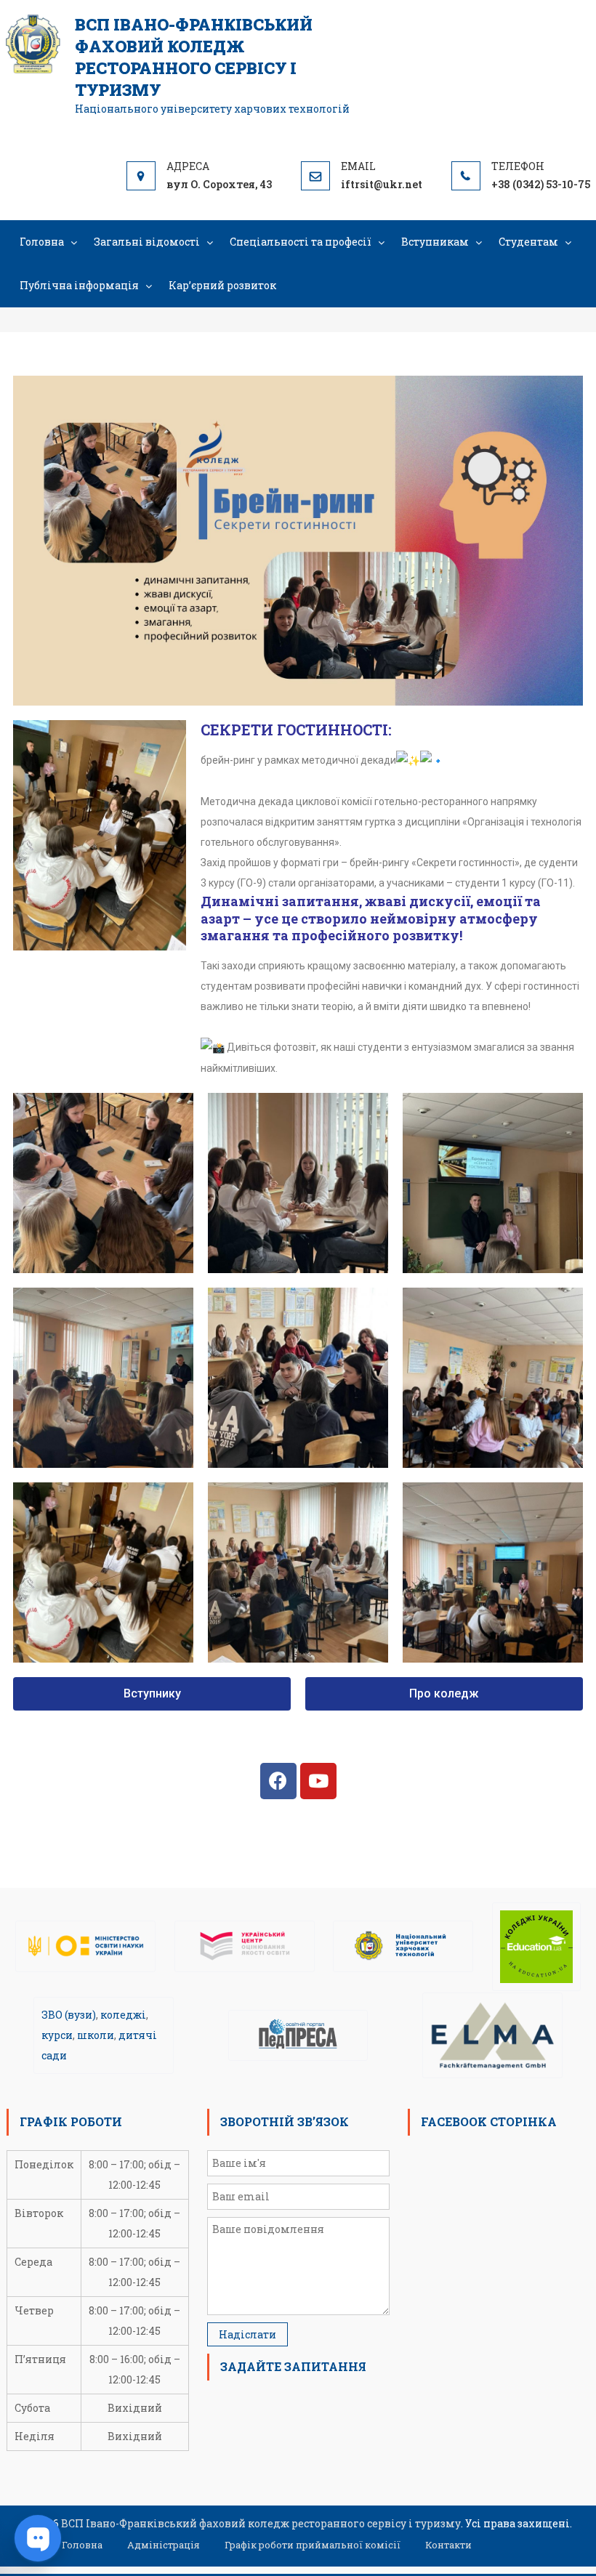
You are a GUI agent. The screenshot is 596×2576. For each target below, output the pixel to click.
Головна (42, 242)
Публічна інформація (79, 285)
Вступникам (435, 242)
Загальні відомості (147, 242)
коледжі (123, 2015)
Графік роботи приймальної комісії (313, 2545)
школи (96, 2035)
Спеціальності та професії (301, 242)
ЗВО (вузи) (69, 2015)
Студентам (528, 242)
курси (57, 2035)
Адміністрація (164, 2545)
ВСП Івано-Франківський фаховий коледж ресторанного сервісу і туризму (194, 57)
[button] (152, 1694)
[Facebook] (278, 1781)
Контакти (448, 2545)
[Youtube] (318, 1781)
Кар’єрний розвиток (222, 285)
